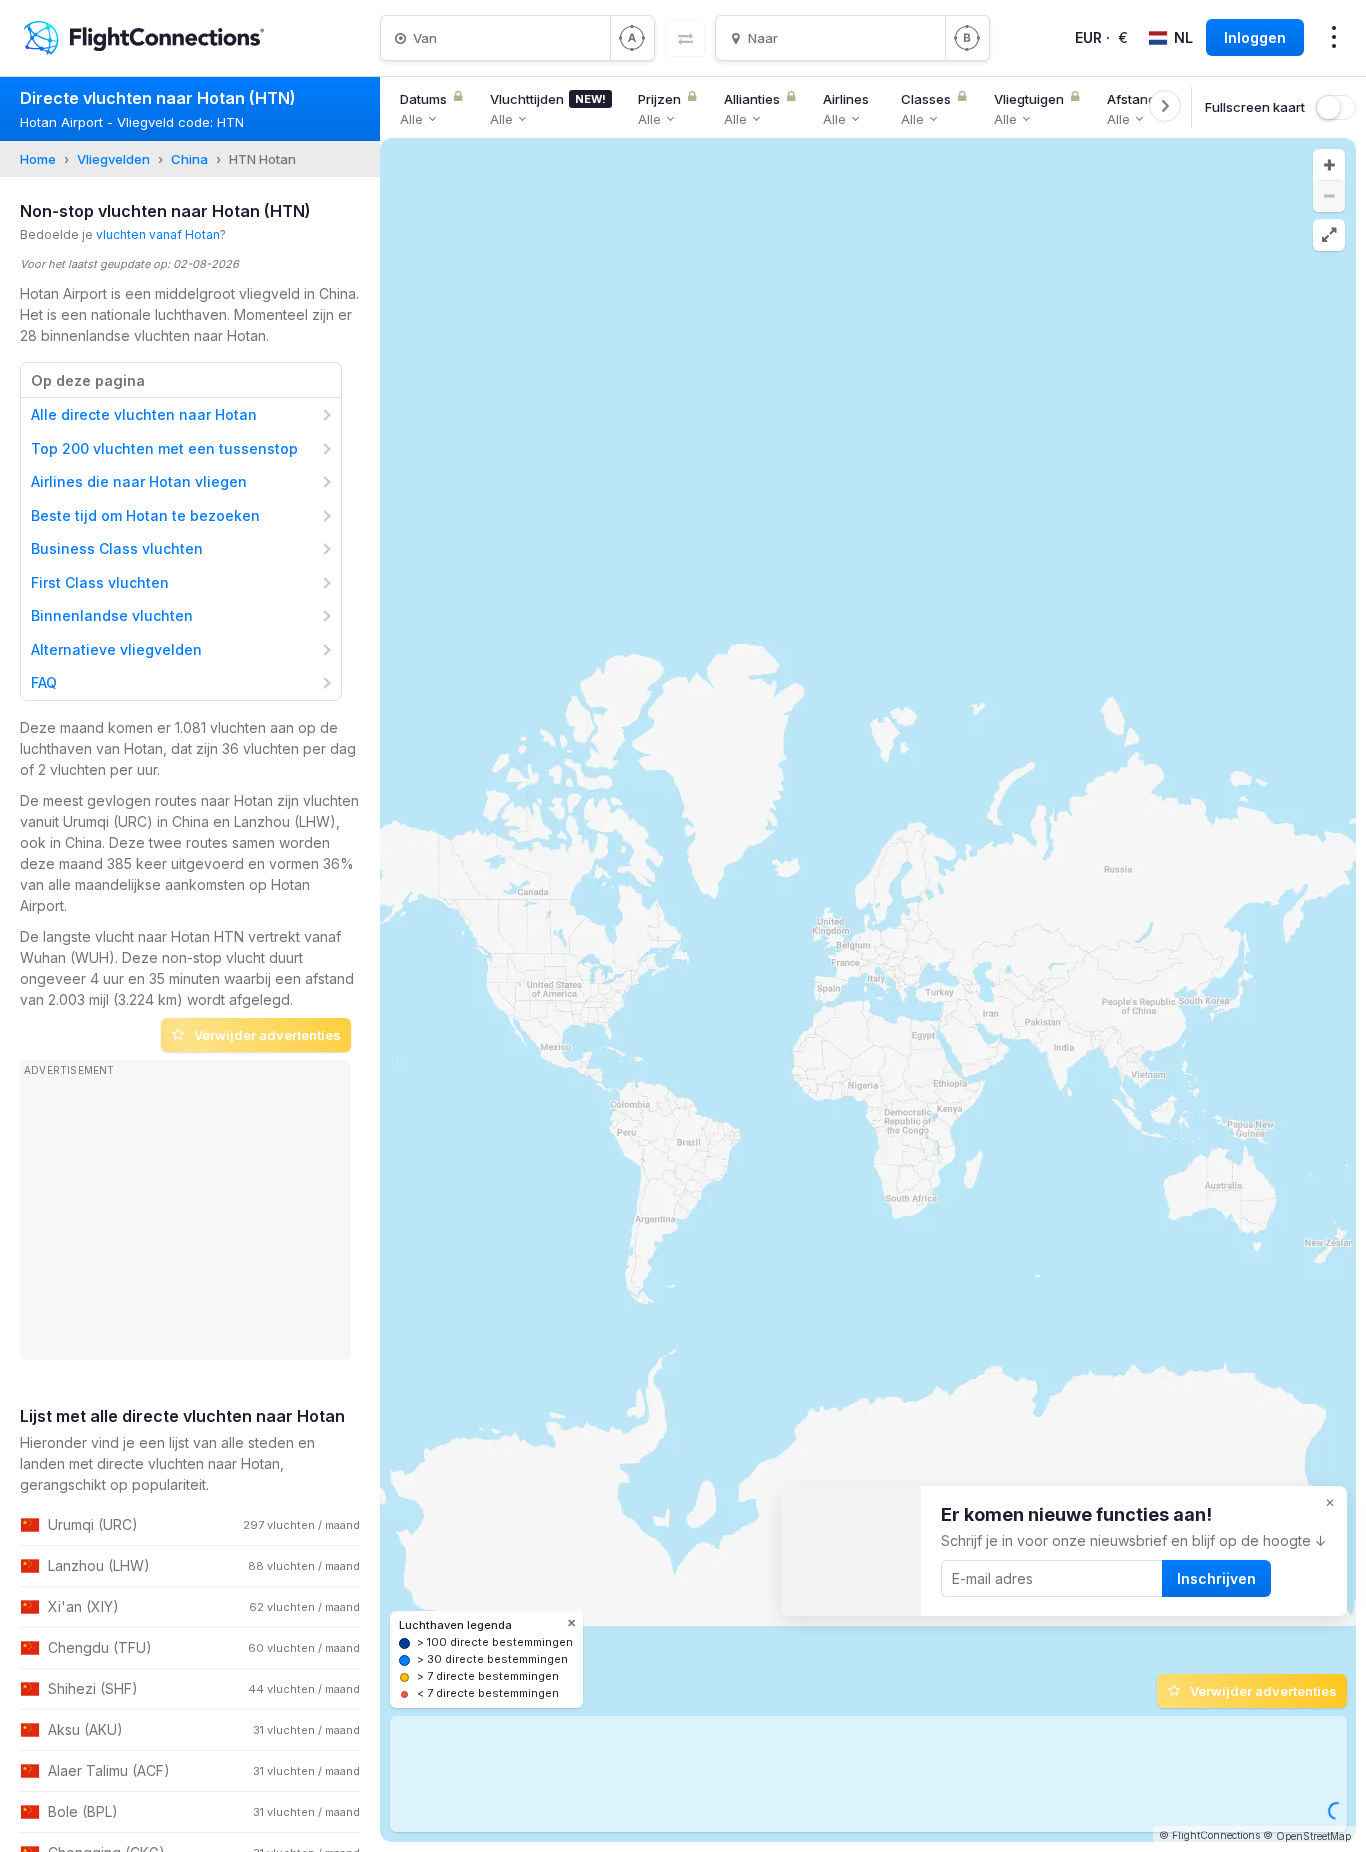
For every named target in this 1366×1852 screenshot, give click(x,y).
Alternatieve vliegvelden (116, 649)
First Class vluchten (100, 582)
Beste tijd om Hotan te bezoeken (145, 515)
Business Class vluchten (117, 548)
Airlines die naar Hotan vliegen (139, 481)
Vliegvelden (113, 159)
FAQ (44, 682)
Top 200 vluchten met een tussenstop (164, 448)
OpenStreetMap (1313, 1836)
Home (38, 159)
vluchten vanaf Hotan (158, 234)
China (189, 159)
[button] (1329, 165)
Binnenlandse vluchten (112, 615)
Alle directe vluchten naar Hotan (144, 414)
